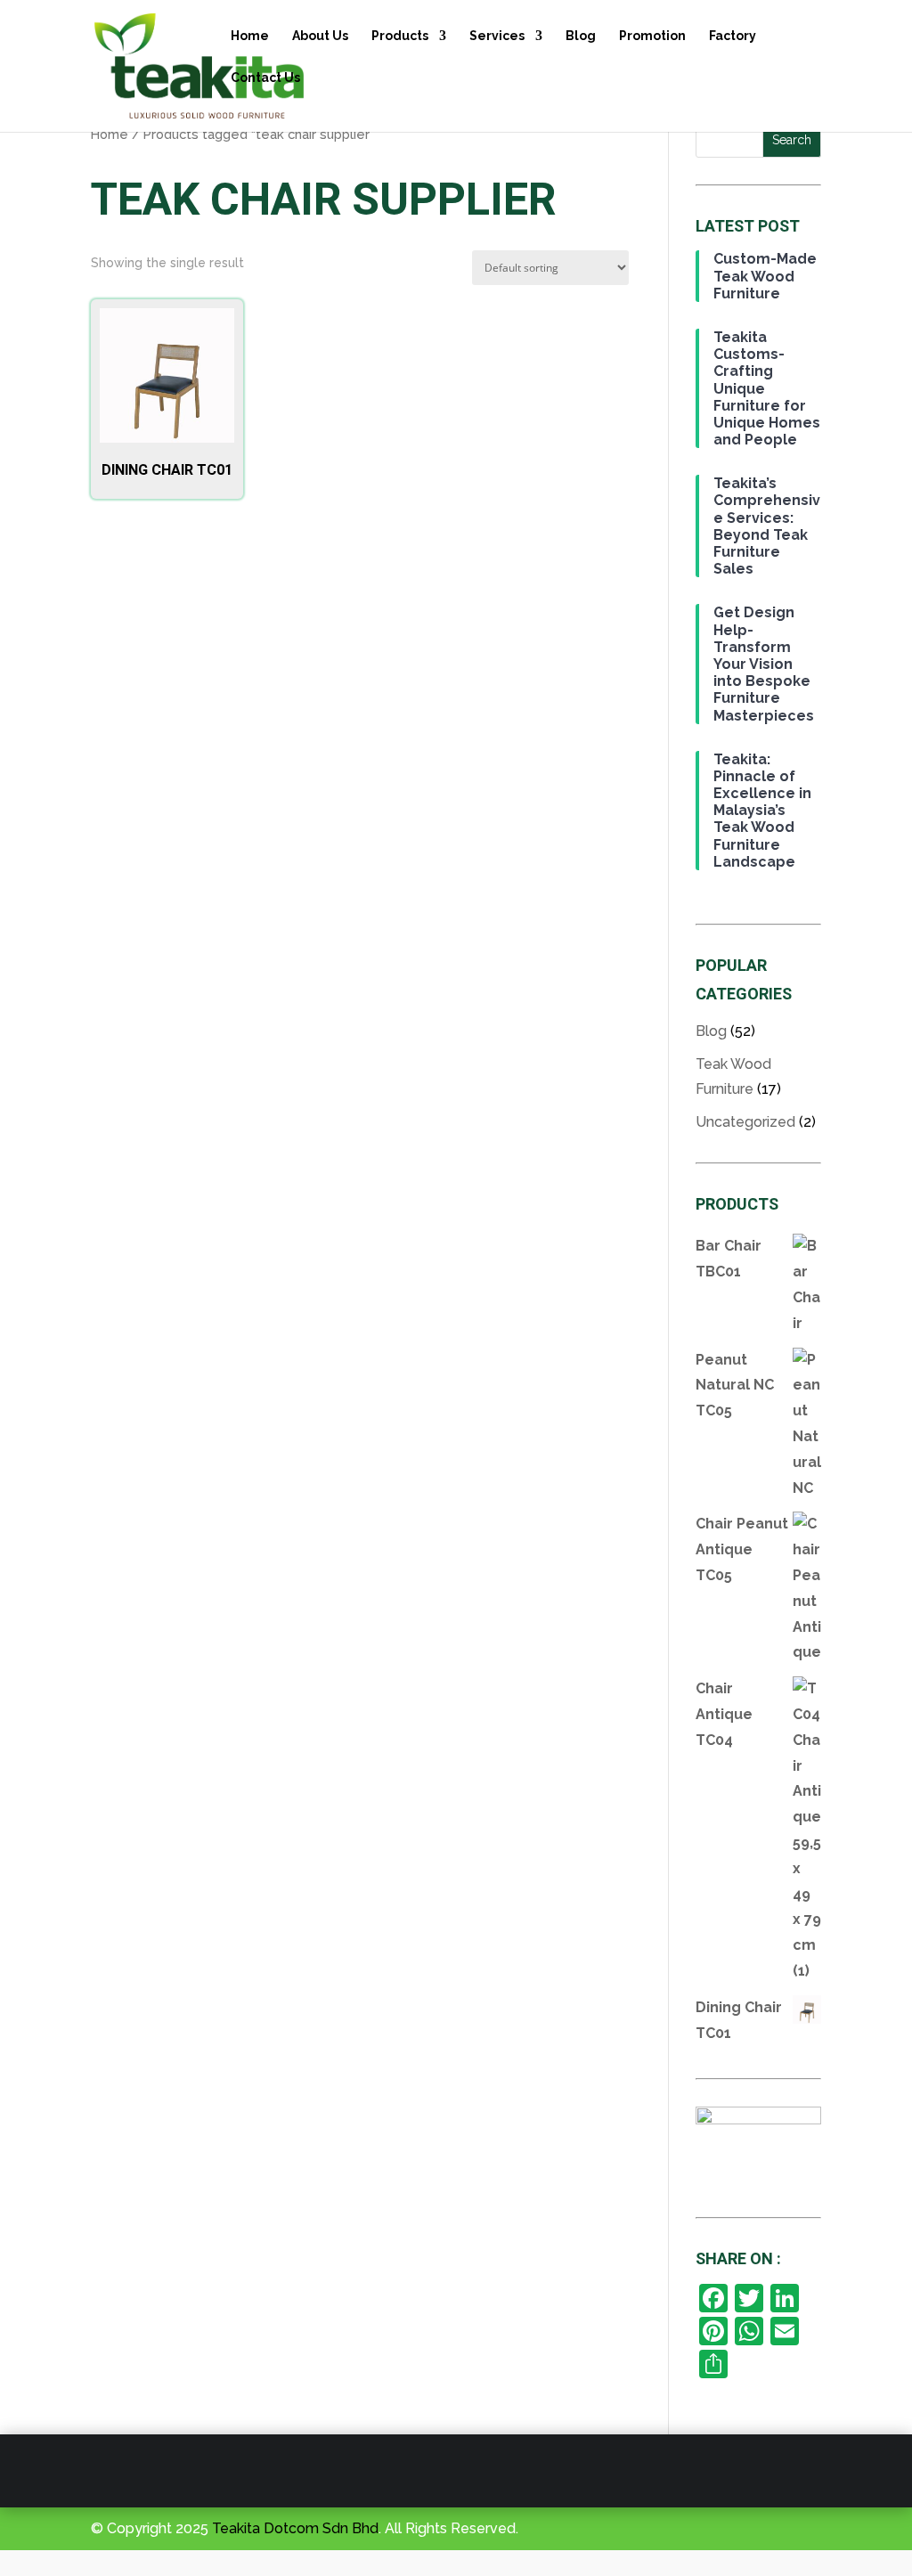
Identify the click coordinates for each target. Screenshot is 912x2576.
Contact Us (265, 78)
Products (400, 36)
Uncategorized (745, 1122)
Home (250, 36)
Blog (581, 36)
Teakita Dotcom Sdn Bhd (295, 2528)
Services (497, 36)
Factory (733, 36)
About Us (320, 36)
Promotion (652, 36)
